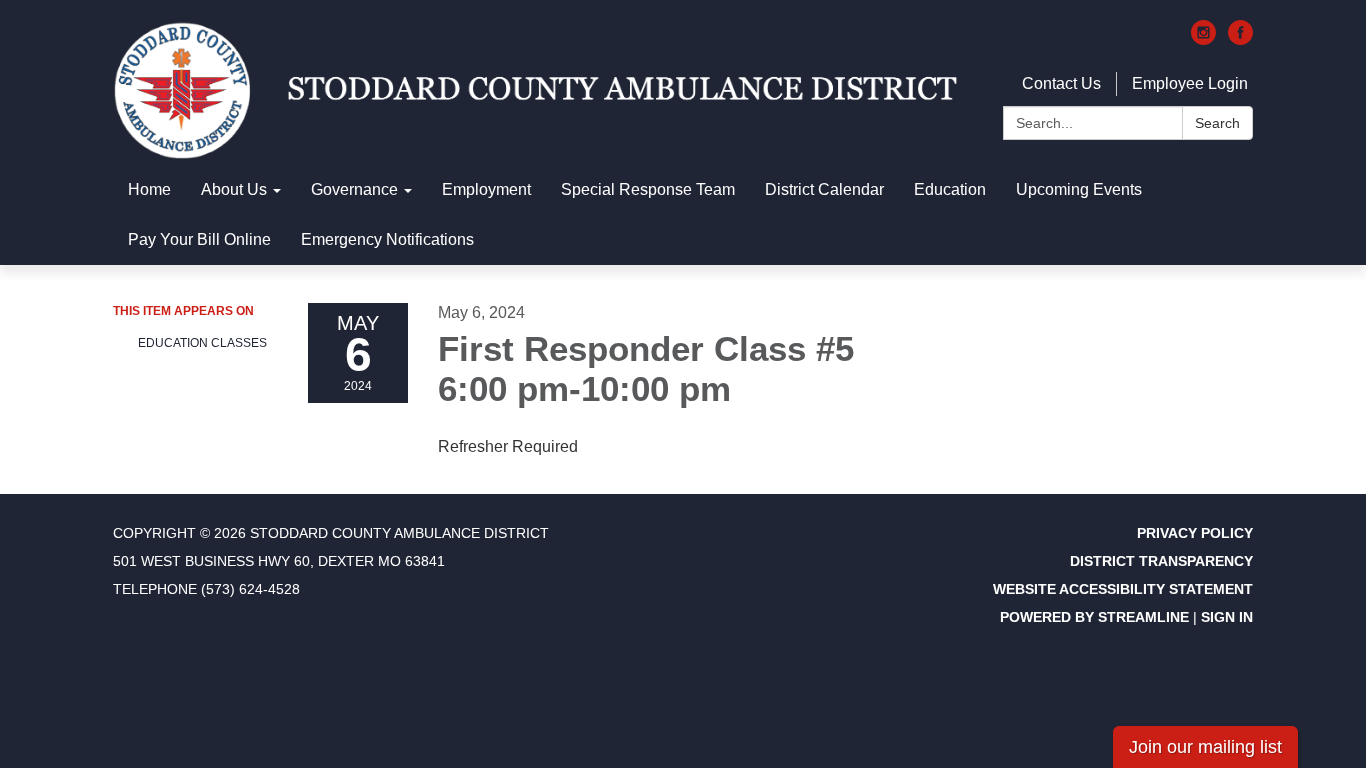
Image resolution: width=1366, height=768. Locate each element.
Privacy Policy (1195, 533)
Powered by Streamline (1094, 617)
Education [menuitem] (950, 189)
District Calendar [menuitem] (824, 189)
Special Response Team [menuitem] (648, 189)
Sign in (1227, 617)
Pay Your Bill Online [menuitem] (199, 239)
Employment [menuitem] (486, 189)
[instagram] (1203, 39)
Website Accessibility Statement (1123, 589)
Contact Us (1061, 83)
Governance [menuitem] (354, 189)
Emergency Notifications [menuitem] (387, 239)
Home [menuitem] (149, 189)
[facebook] (1240, 39)
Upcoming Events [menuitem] (1079, 189)
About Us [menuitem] (234, 189)
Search (1217, 123)
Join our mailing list (1205, 747)
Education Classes (202, 343)
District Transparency (1161, 561)
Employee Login (1190, 83)
